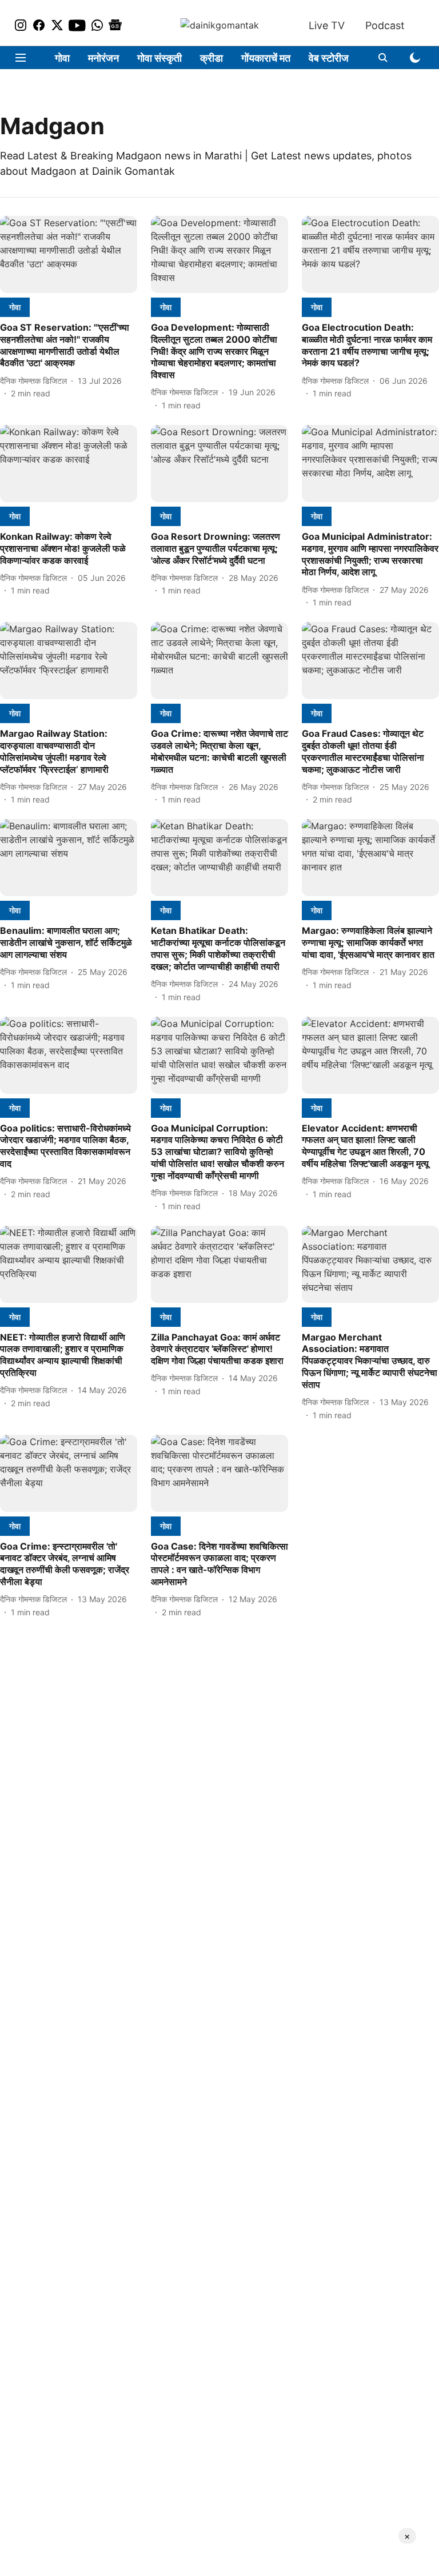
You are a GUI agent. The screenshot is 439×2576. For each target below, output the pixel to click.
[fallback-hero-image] (69, 254)
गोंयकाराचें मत (266, 58)
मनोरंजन (103, 58)
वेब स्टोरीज (329, 58)
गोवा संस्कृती (159, 58)
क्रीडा (211, 58)
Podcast (385, 25)
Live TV (327, 25)
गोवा (62, 58)
